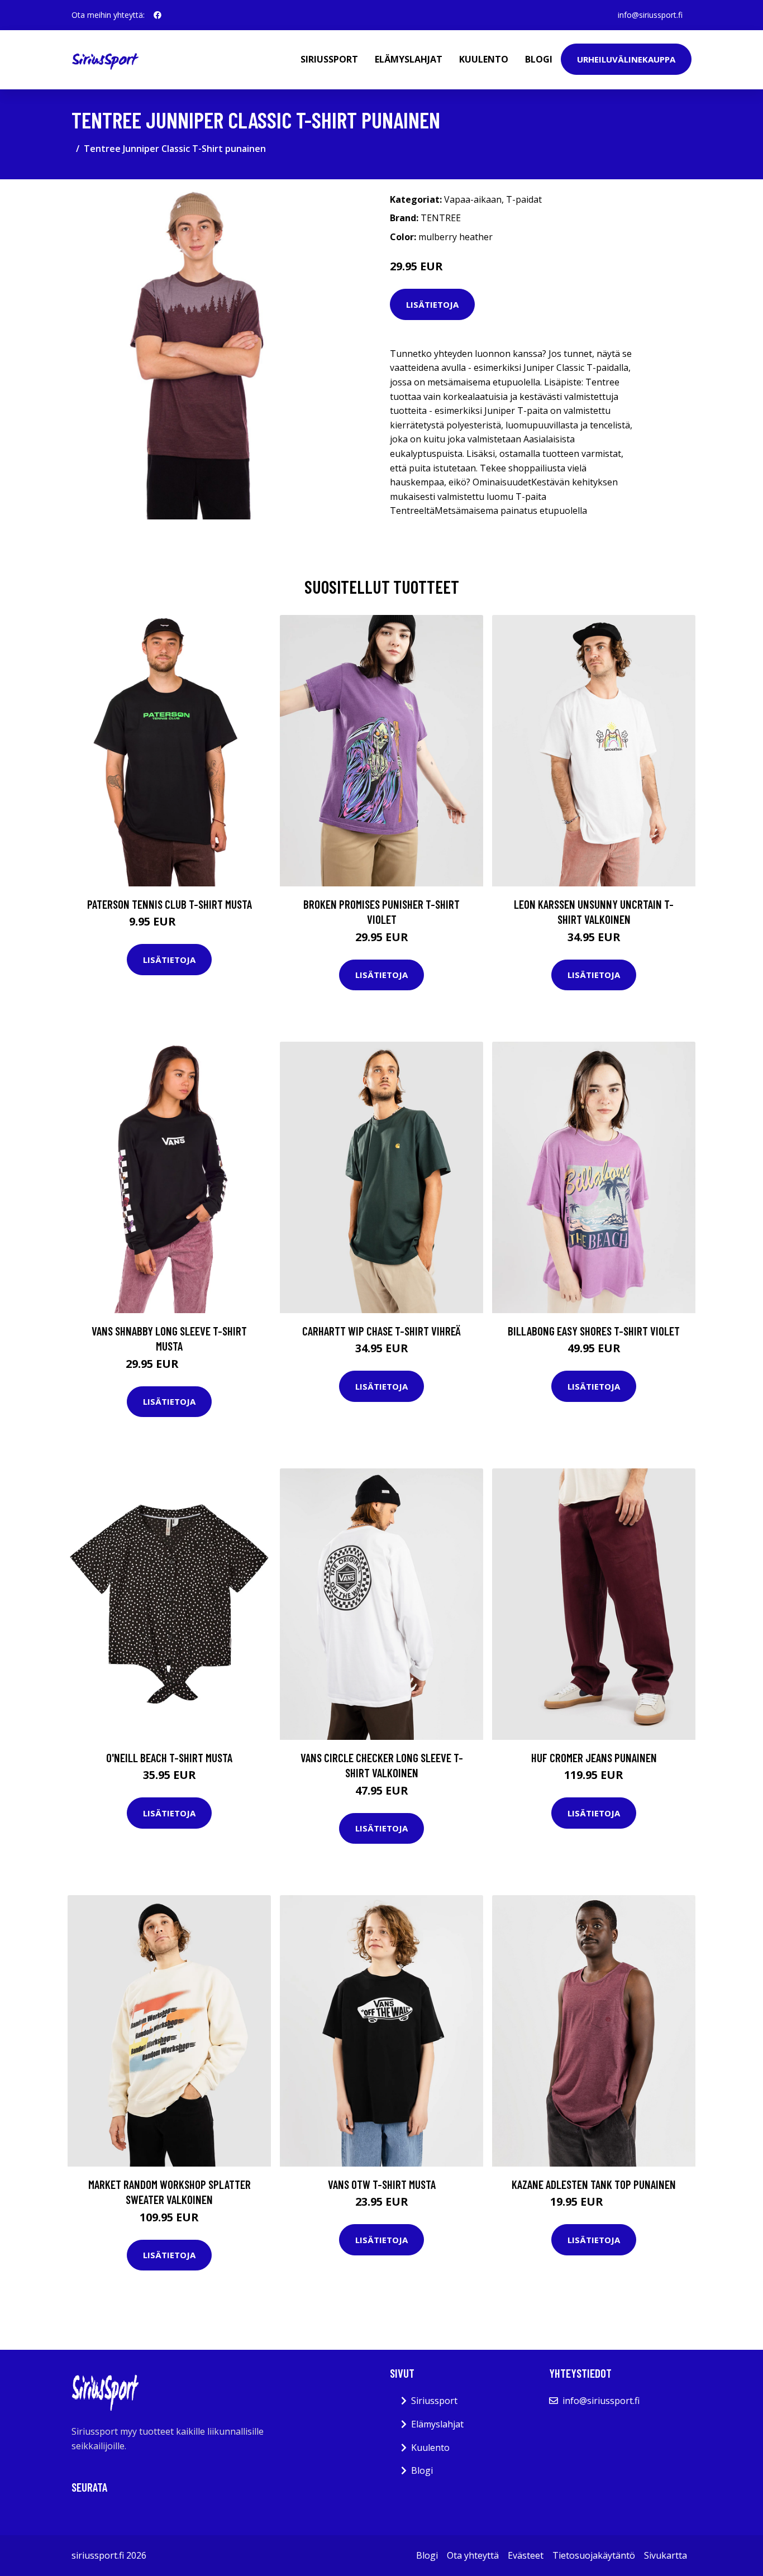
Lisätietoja (432, 304)
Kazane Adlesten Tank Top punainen (594, 2184)
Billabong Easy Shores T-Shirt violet (594, 1331)
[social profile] (158, 15)
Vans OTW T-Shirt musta (382, 2184)
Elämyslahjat (409, 59)
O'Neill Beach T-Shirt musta (169, 1757)
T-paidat (524, 199)
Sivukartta (666, 2555)
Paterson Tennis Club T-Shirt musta (170, 904)
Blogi (539, 59)
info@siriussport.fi (650, 15)
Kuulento (484, 59)
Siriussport (329, 59)
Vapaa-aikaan (473, 199)
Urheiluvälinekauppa (626, 59)
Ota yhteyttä (473, 2555)
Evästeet (526, 2555)
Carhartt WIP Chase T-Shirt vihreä (381, 1331)
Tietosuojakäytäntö (594, 2555)
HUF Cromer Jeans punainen (594, 1757)
